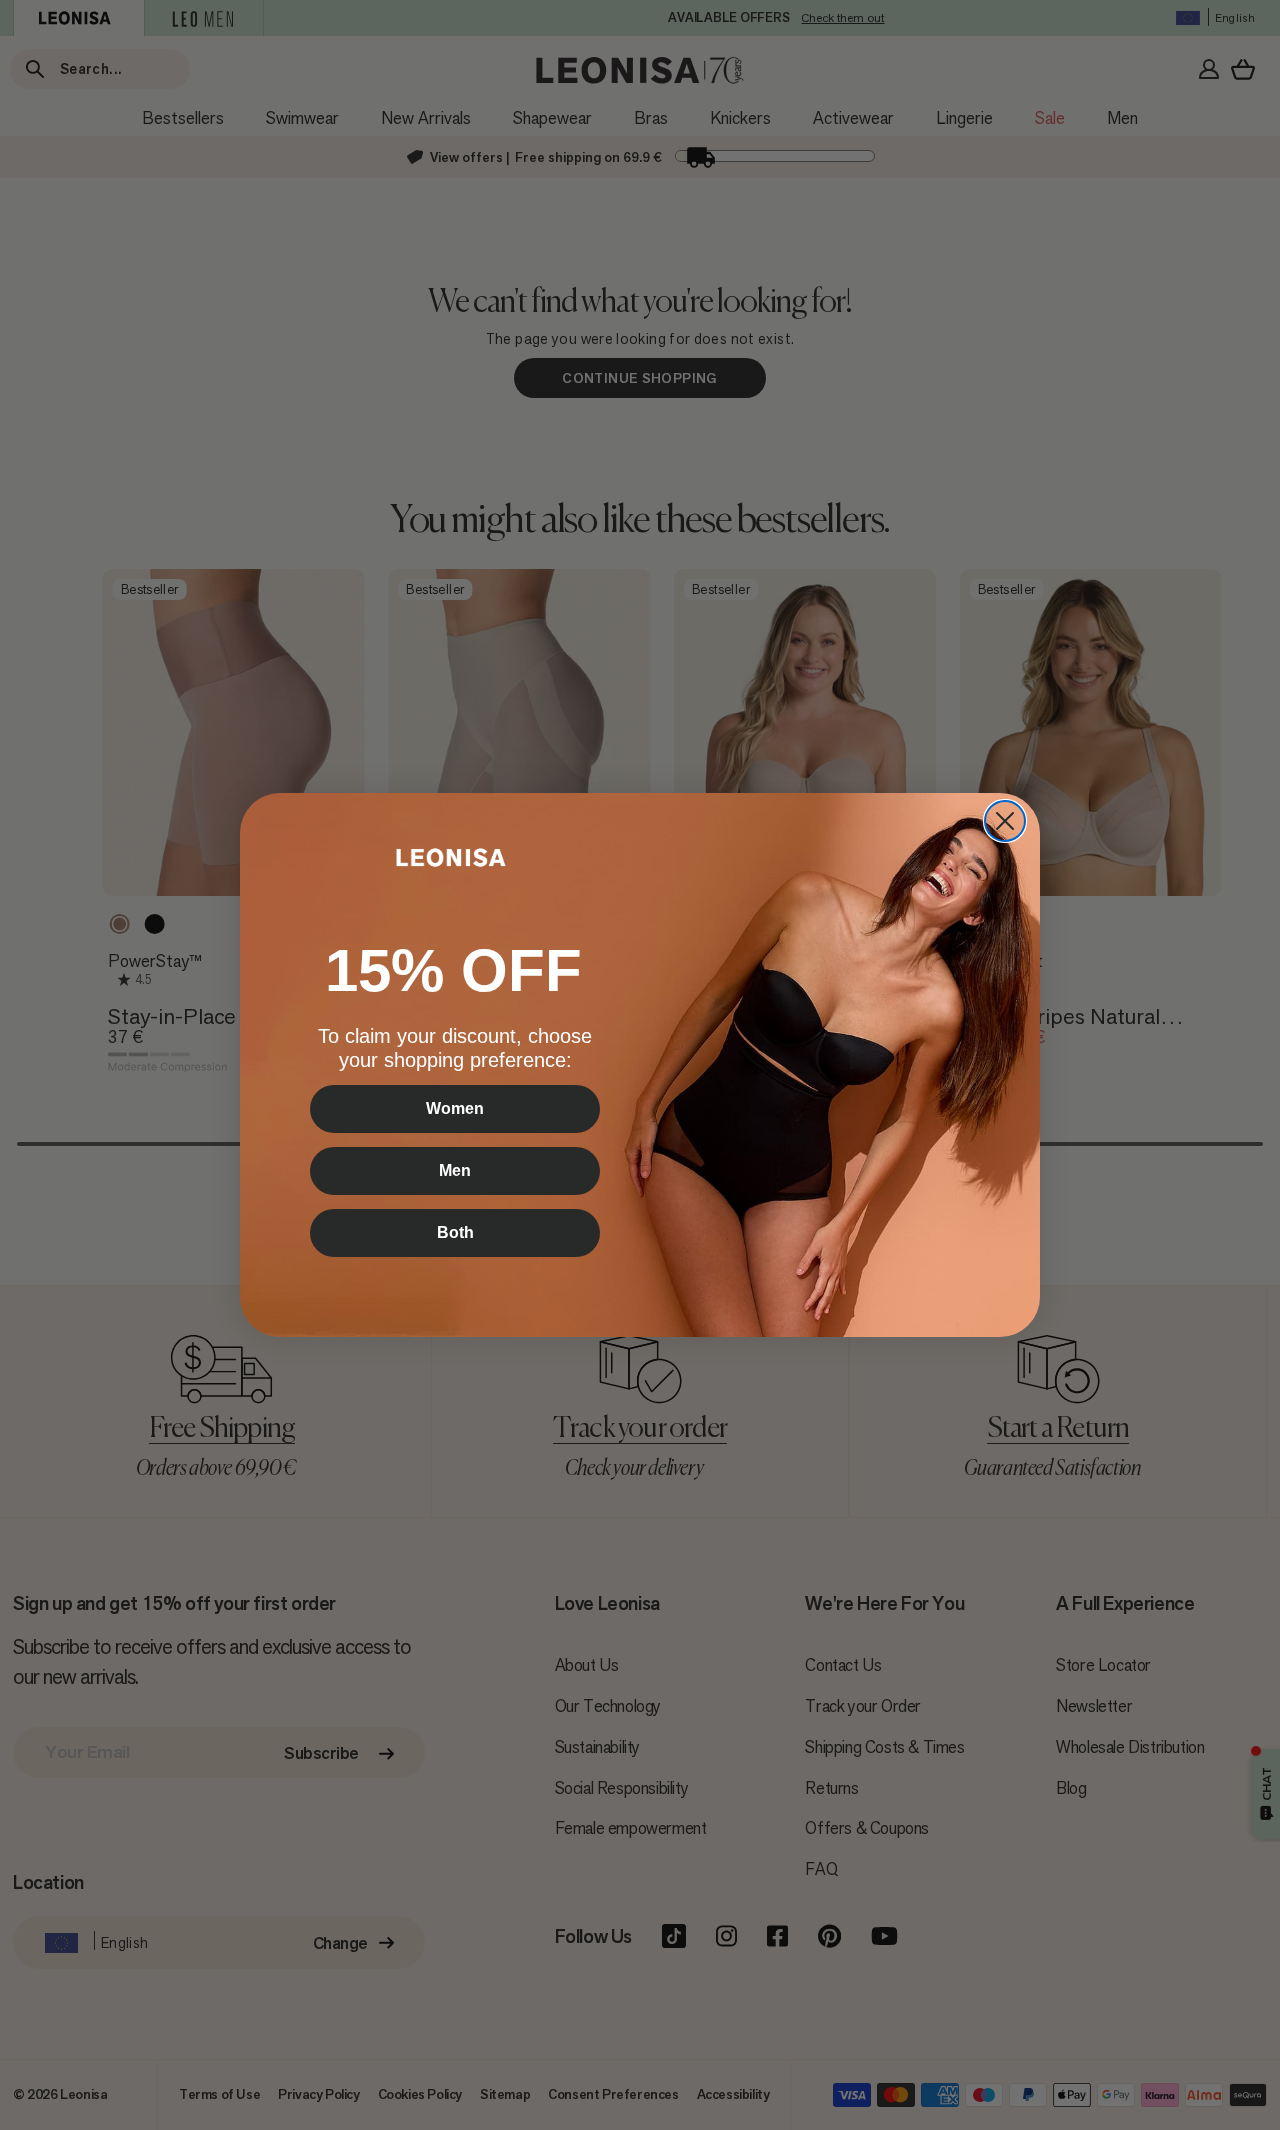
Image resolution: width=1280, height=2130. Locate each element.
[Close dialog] (1005, 821)
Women (455, 1108)
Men (455, 1170)
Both (455, 1232)
